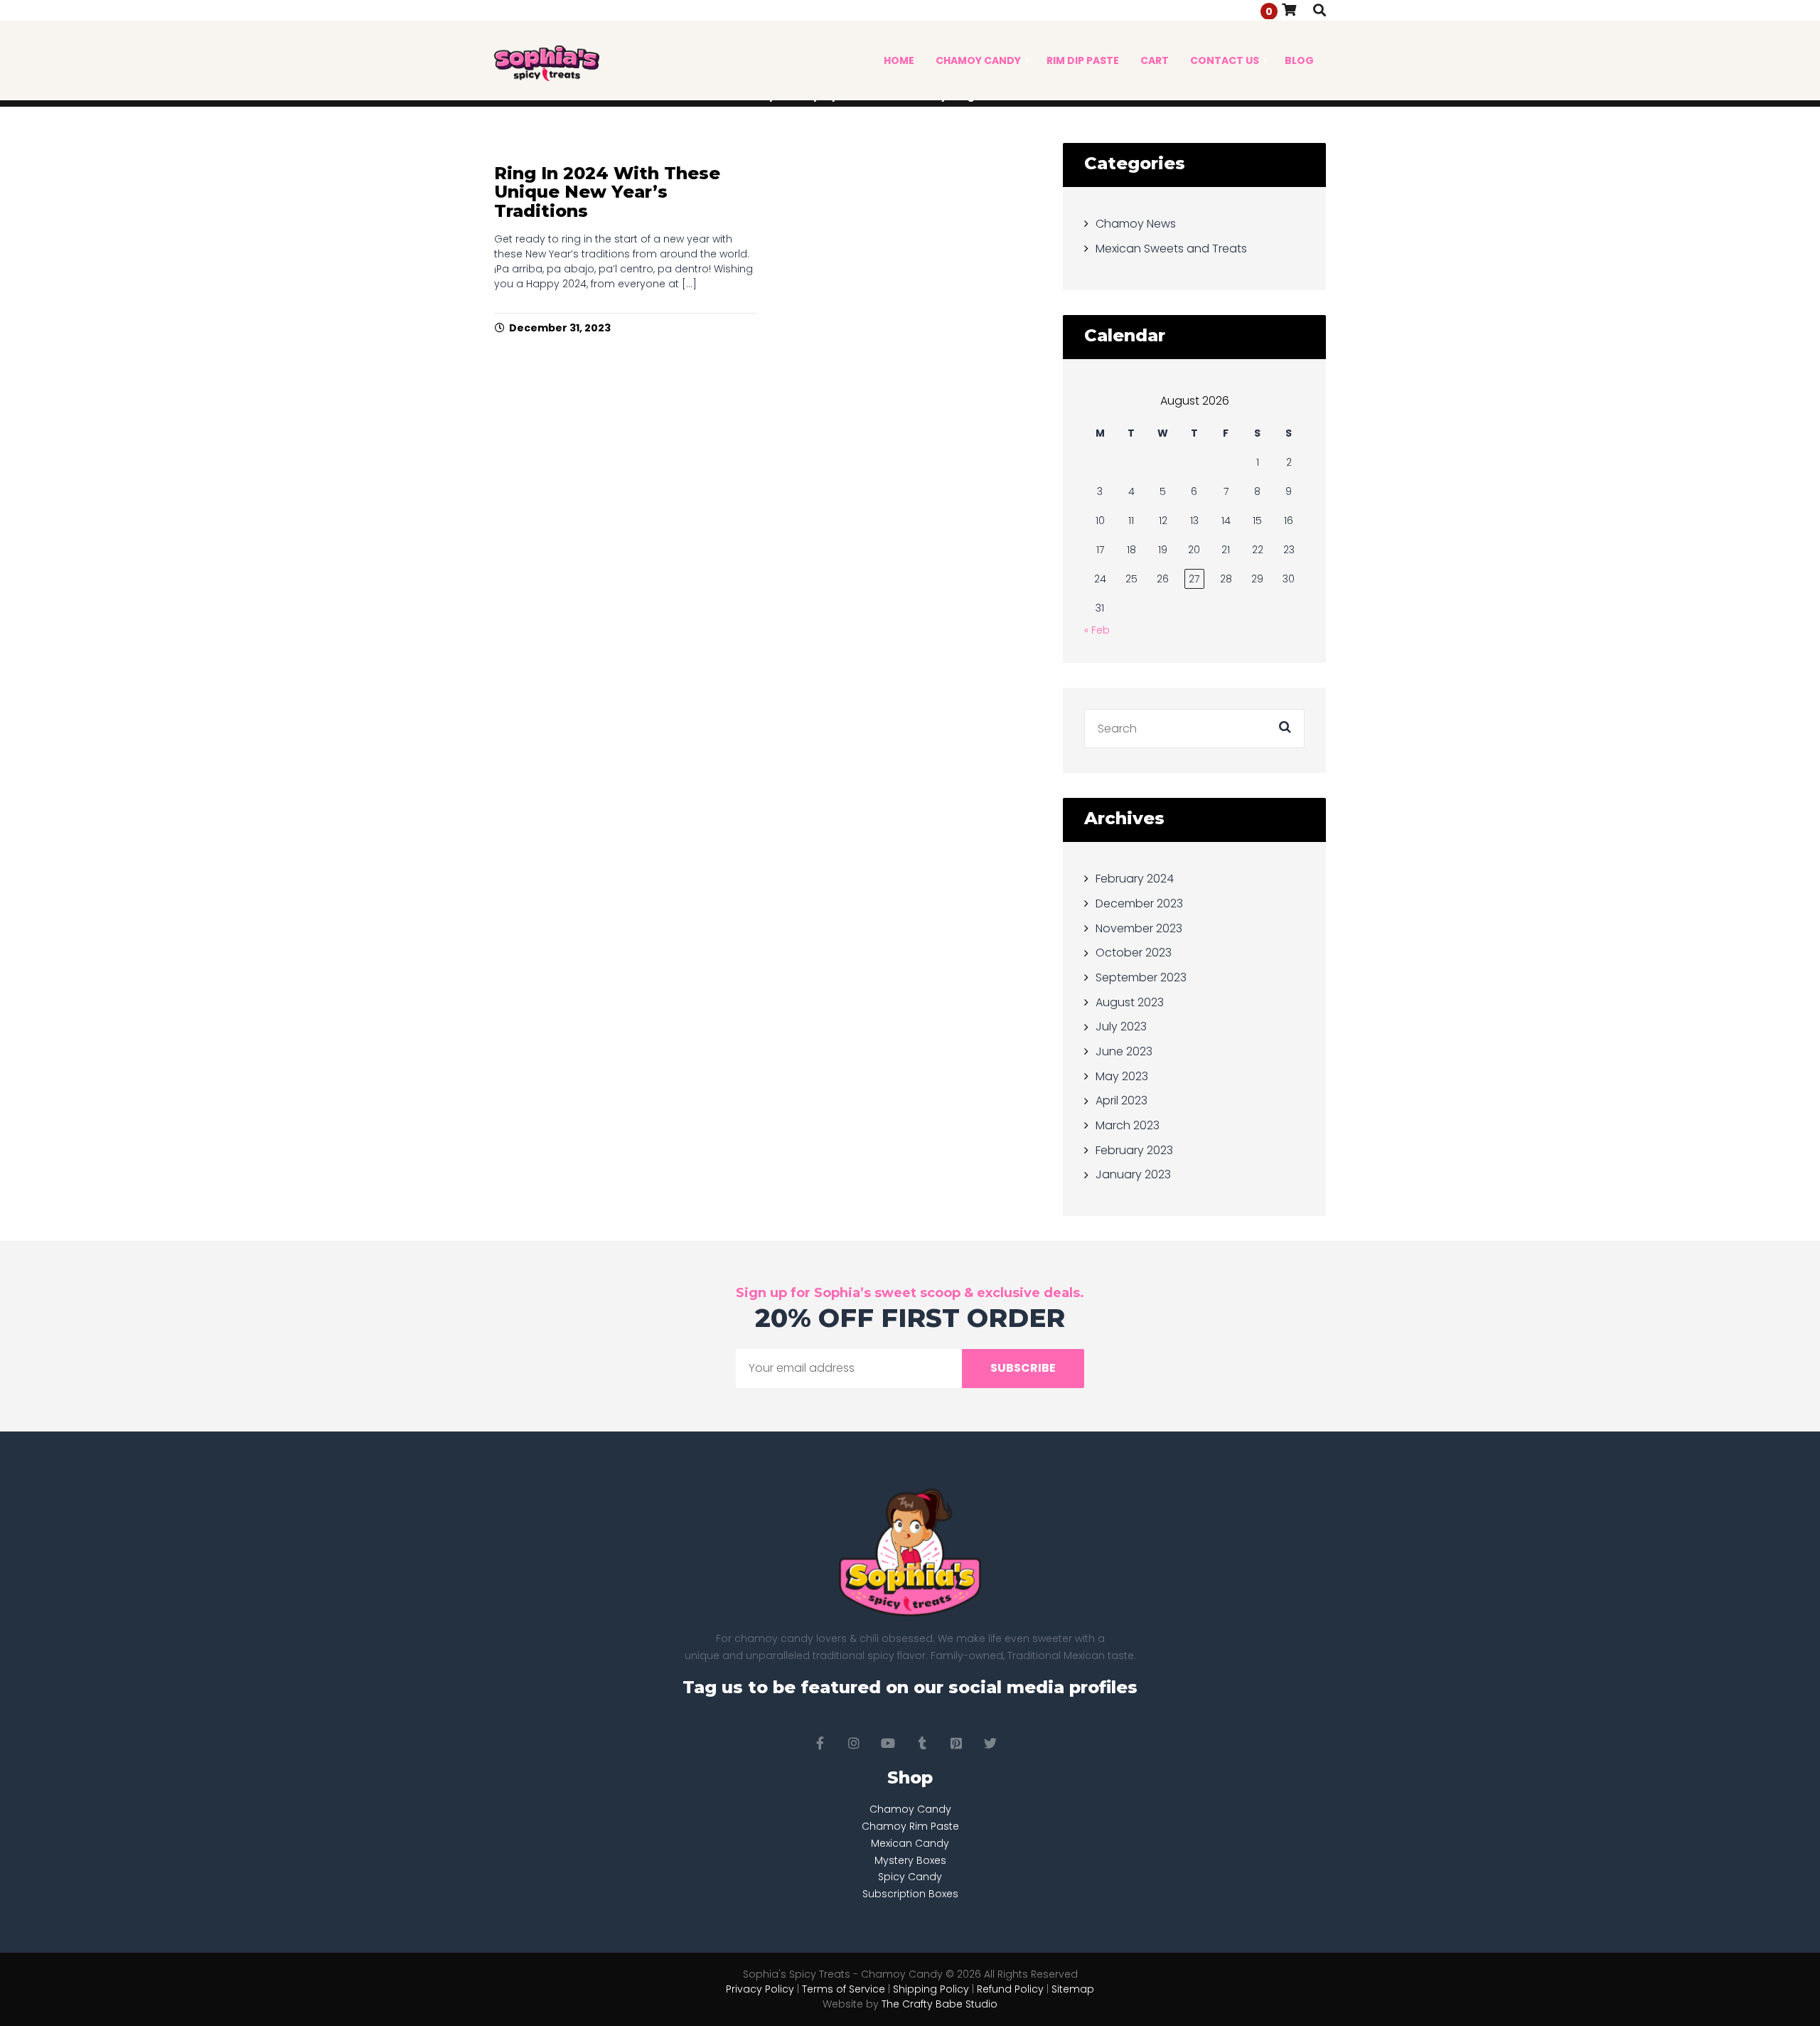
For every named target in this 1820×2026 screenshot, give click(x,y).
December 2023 (1139, 903)
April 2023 (1122, 1100)
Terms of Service (844, 1989)
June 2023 (1124, 1051)
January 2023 (1133, 1174)
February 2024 (1135, 879)
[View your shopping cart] (1289, 10)
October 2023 (1134, 953)
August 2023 (1130, 1002)
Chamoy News (1136, 224)
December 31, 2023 (560, 328)
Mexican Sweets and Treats (1171, 249)
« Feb (1097, 630)
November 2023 (1139, 928)
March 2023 (1128, 1125)
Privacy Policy (760, 1989)
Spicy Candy (910, 1877)
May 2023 (1122, 1076)
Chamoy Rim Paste (910, 1826)
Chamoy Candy (910, 1809)
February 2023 (1134, 1150)
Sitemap (1073, 1989)
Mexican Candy (910, 1843)
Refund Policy (1010, 1989)
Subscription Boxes (910, 1894)
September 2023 (1141, 977)
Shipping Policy (931, 1989)
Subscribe (1023, 1368)
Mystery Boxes (910, 1860)
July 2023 (1121, 1027)
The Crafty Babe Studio (940, 2004)
